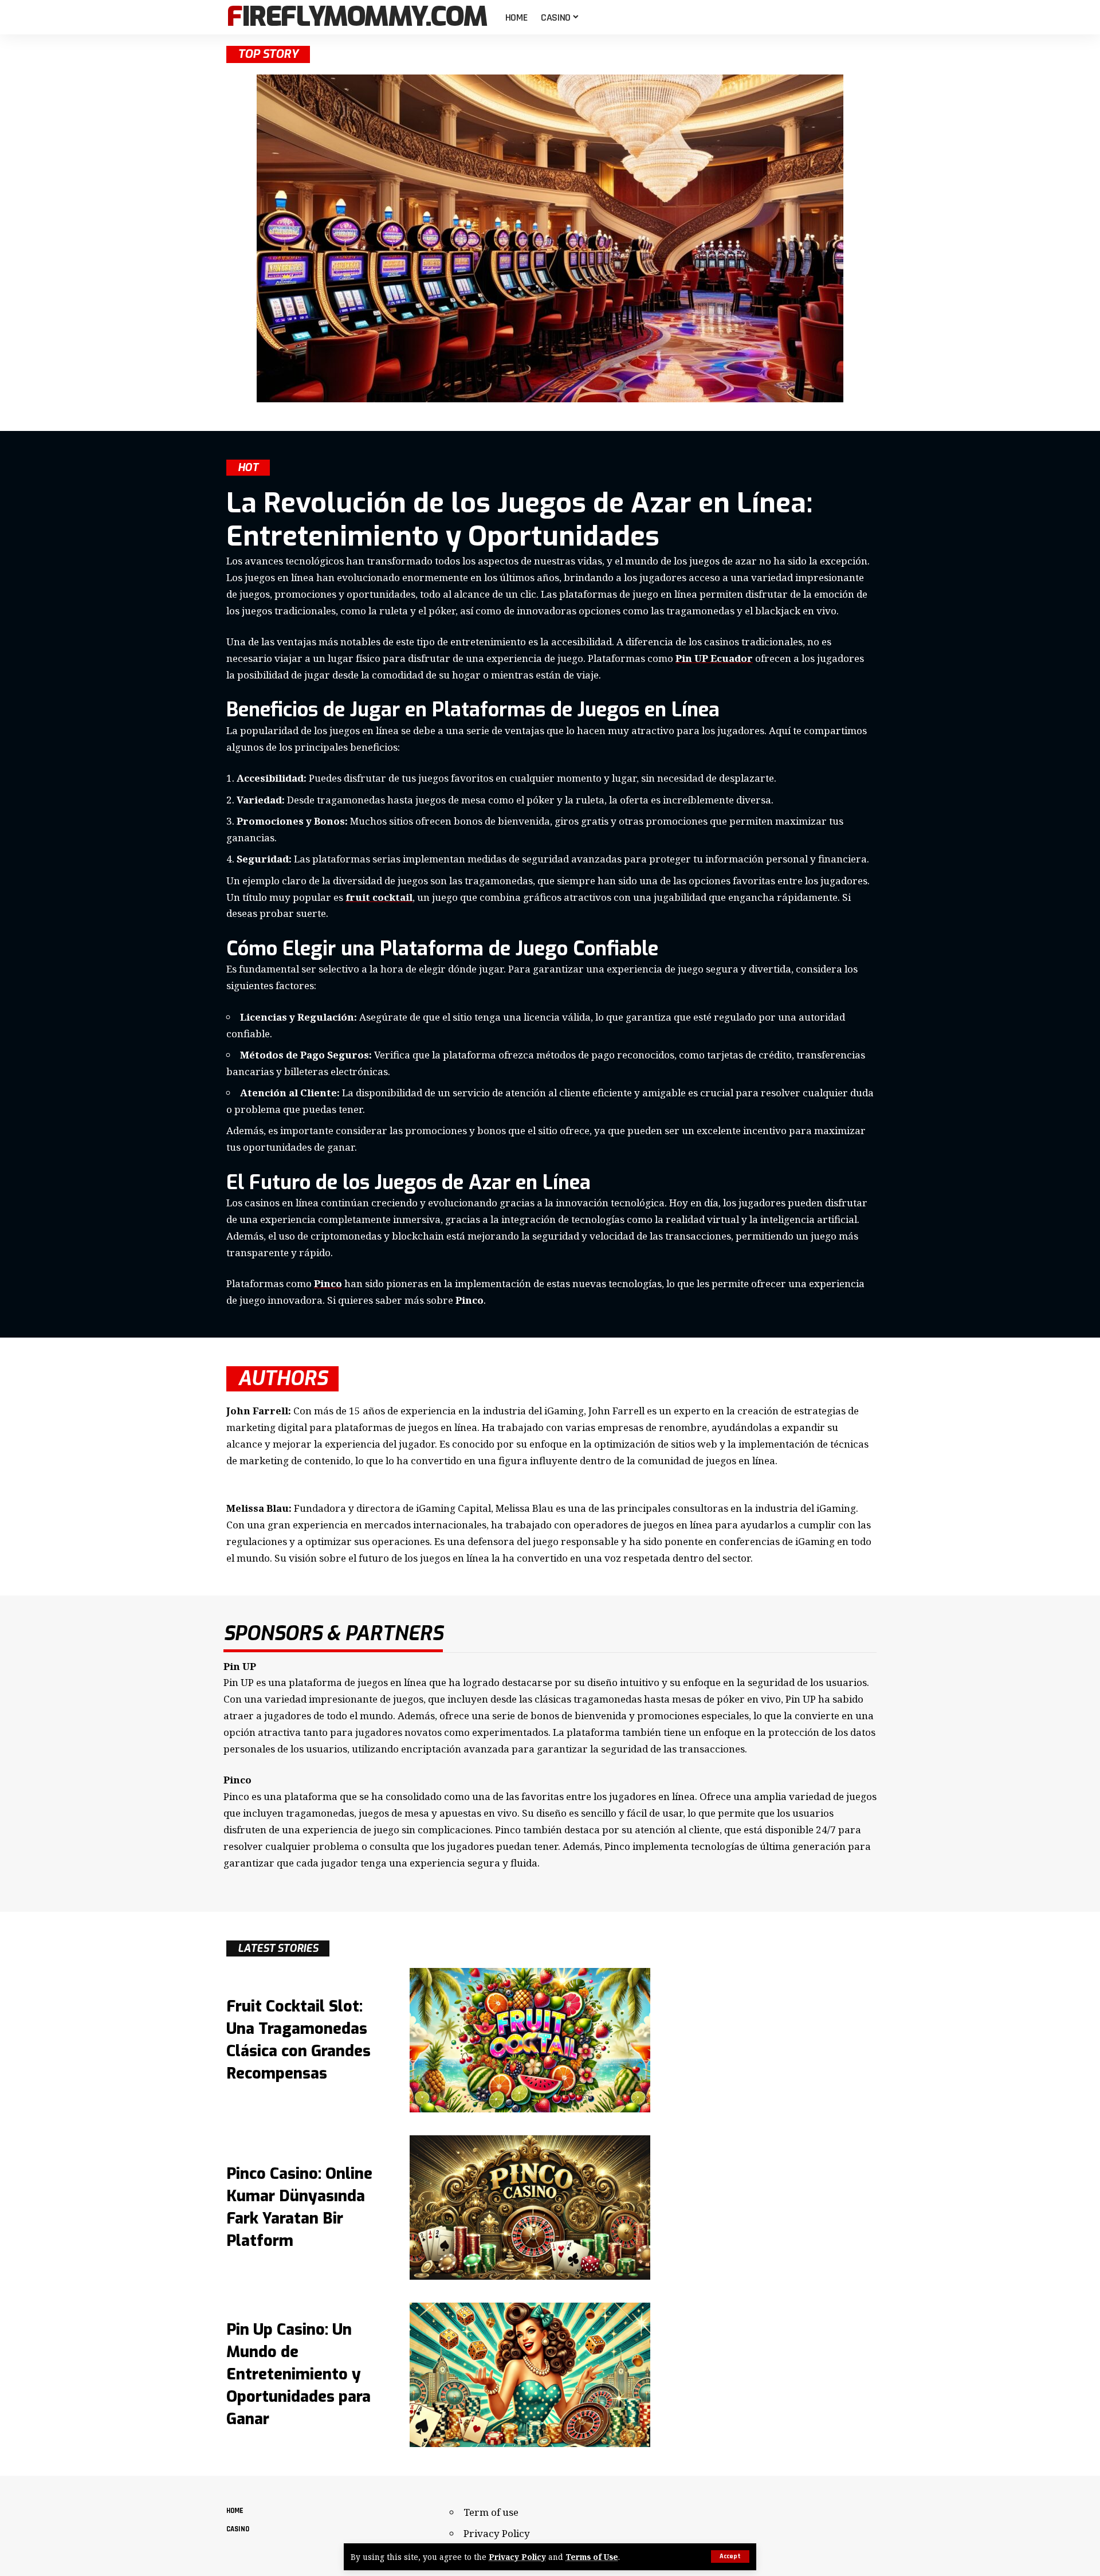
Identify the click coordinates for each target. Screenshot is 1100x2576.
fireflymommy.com (357, 17)
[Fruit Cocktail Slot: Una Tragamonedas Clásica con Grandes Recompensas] (530, 2040)
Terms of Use (592, 2557)
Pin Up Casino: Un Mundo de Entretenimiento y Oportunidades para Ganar (298, 2375)
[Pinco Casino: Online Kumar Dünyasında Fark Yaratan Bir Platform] (530, 2208)
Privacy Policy (517, 2557)
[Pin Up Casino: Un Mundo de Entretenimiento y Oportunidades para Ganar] (530, 2375)
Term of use (491, 2512)
